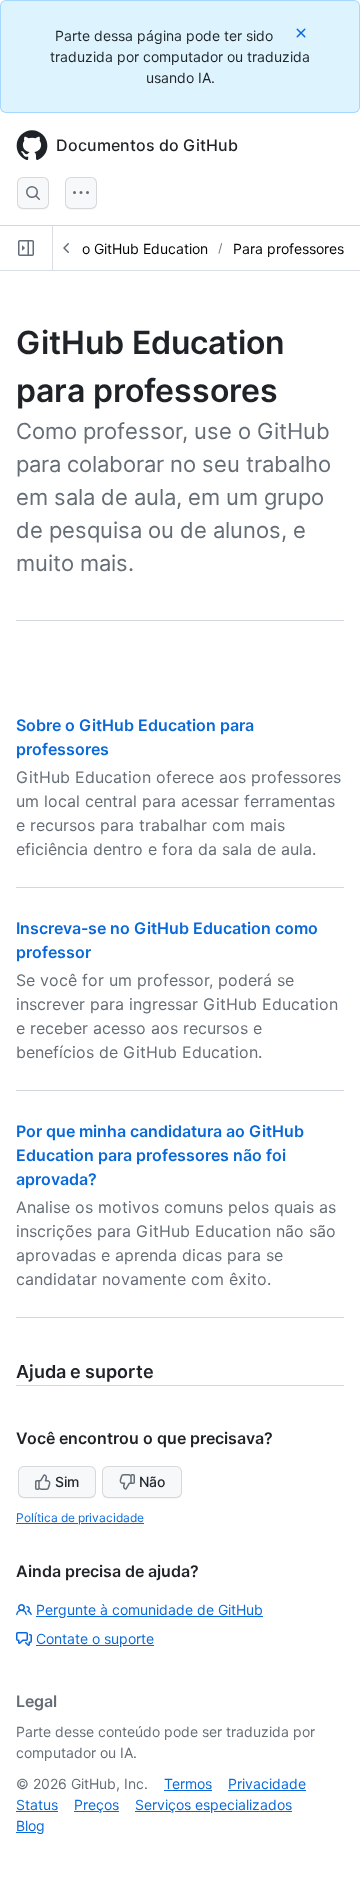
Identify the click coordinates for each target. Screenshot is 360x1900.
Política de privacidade (80, 1517)
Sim (67, 1481)
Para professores (288, 248)
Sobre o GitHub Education (123, 248)
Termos (188, 1783)
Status (37, 1804)
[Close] (303, 32)
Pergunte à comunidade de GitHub (149, 1609)
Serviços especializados (213, 1804)
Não (152, 1481)
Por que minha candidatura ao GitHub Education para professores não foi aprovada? (160, 1155)
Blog (30, 1825)
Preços (96, 1804)
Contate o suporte (95, 1638)
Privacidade (267, 1783)
